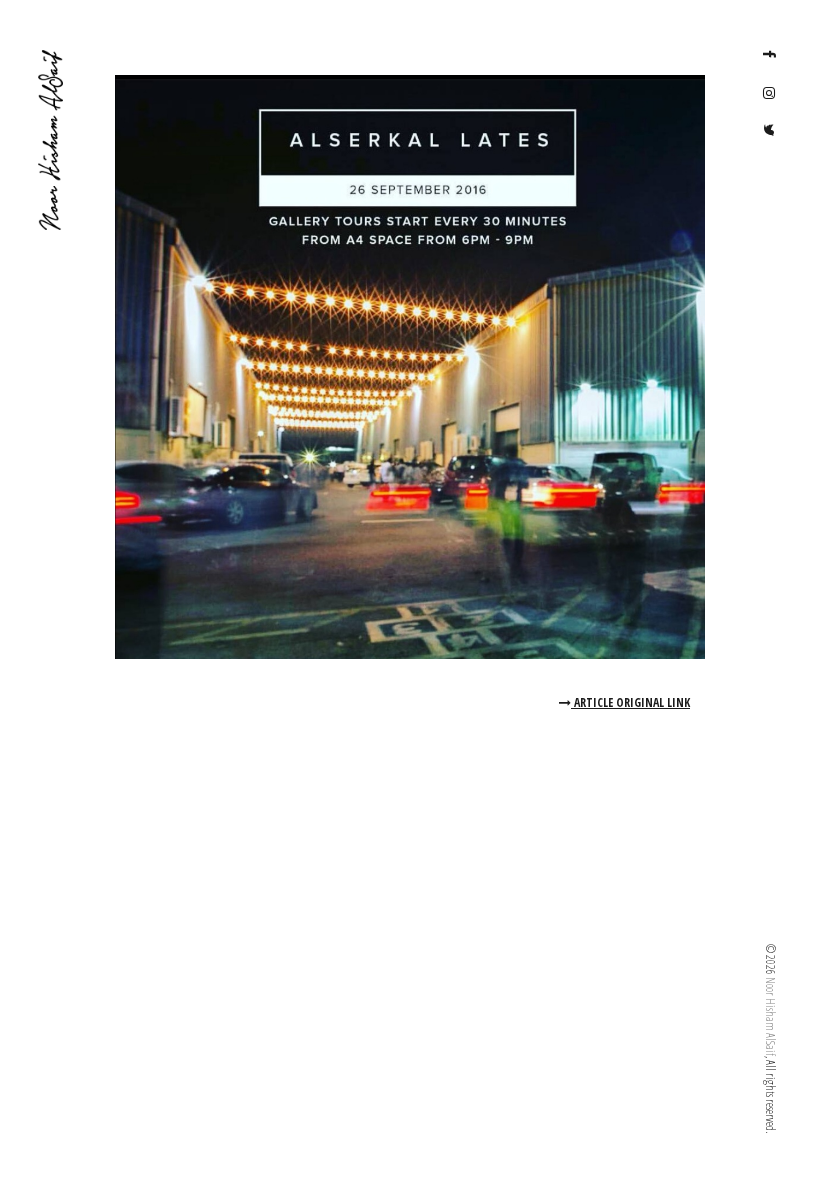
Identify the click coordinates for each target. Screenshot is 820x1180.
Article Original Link (630, 702)
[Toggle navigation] (50, 1125)
